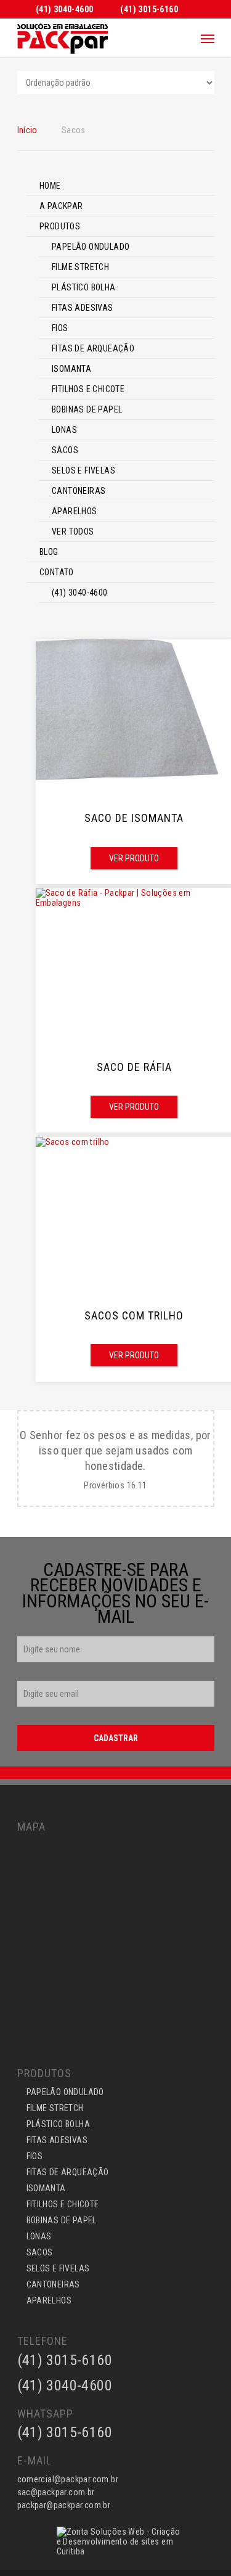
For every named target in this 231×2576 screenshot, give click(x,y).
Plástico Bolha (84, 287)
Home (50, 186)
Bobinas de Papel (87, 409)
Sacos (65, 450)
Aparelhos (75, 511)
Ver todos (73, 531)
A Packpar (61, 206)
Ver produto (134, 858)
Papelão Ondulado (91, 247)
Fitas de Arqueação (93, 348)
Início (27, 130)
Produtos (60, 226)
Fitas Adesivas (83, 308)
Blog (49, 552)
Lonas (64, 430)
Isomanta (71, 369)
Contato (57, 572)
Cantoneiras (79, 491)
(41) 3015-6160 (65, 2432)
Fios (60, 328)
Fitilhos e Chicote (88, 389)
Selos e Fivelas (83, 470)
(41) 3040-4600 (80, 593)
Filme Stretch (80, 267)
